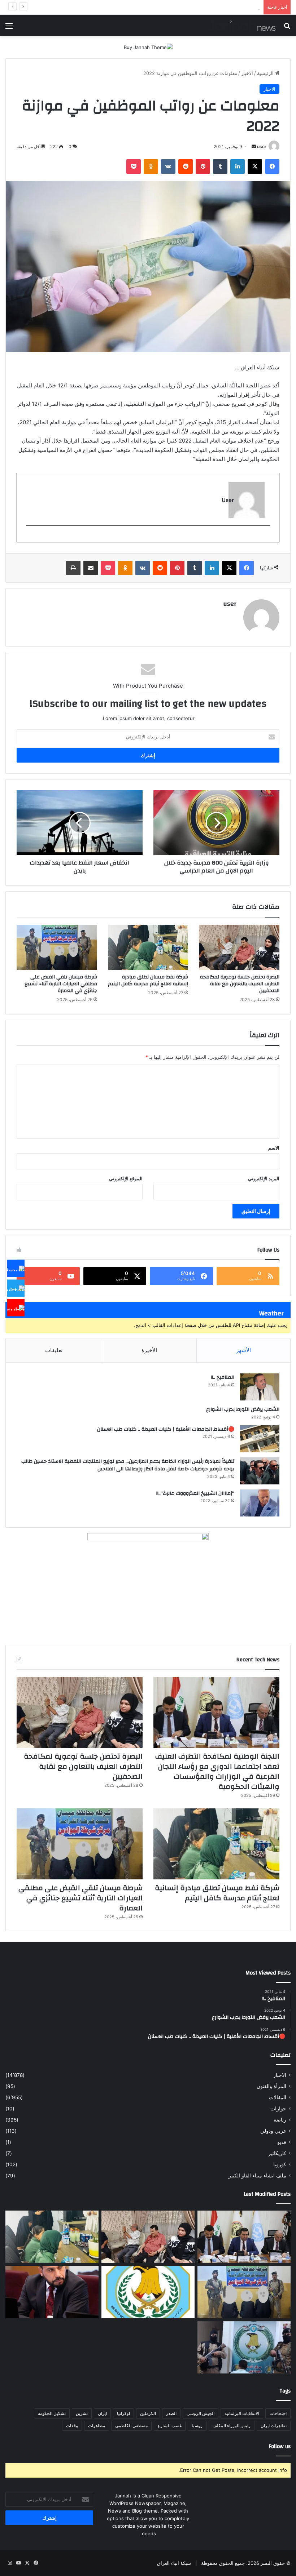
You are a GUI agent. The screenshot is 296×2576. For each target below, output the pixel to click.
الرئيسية (266, 73)
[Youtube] (16, 1308)
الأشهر (243, 1350)
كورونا (280, 2164)
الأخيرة (149, 1350)
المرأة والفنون (271, 2086)
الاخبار (247, 73)
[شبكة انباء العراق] (241, 25)
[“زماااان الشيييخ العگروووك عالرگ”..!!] (260, 1503)
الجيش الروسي (201, 2413)
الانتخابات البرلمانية (242, 2413)
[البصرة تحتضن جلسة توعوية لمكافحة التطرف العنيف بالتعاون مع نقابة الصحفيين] (239, 947)
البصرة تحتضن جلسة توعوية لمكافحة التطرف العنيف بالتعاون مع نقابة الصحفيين (240, 984)
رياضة (280, 2120)
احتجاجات (278, 2413)
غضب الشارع (170, 2426)
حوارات (278, 2109)
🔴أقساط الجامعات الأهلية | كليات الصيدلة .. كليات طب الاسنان (166, 1429)
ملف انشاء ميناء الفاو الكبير (257, 2176)
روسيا (197, 2426)
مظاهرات (97, 2426)
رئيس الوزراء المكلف (232, 2426)
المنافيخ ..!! (223, 1377)
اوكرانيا (123, 2413)
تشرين (82, 2413)
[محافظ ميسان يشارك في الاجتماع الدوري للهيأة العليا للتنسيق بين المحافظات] (52, 2292)
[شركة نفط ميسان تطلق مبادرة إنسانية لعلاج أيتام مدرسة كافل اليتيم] (148, 947)
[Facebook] (16, 1269)
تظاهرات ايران (274, 2426)
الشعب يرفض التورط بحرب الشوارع (243, 1409)
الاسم (274, 1148)
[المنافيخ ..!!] (260, 1387)
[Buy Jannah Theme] (148, 47)
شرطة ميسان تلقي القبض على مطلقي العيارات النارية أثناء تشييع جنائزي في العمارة (176, 7)
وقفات (72, 2426)
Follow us (280, 2446)
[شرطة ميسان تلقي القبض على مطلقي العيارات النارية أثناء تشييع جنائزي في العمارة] (57, 947)
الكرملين (148, 2413)
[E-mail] (266, 538)
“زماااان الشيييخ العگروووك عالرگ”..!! (195, 1493)
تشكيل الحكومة (52, 2413)
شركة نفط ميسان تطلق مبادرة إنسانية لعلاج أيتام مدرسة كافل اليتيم (148, 980)
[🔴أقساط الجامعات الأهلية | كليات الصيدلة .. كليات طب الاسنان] (260, 1439)
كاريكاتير (277, 2153)
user (262, 146)
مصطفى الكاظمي (131, 2426)
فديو (282, 2142)
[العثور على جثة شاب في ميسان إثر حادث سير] (148, 2292)
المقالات (278, 2097)
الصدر (171, 2413)
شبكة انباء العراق (174, 2563)
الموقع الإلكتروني (126, 1178)
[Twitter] (16, 1288)
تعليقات (54, 1350)
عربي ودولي (273, 2131)
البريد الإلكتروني (264, 1178)
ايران (102, 2413)
